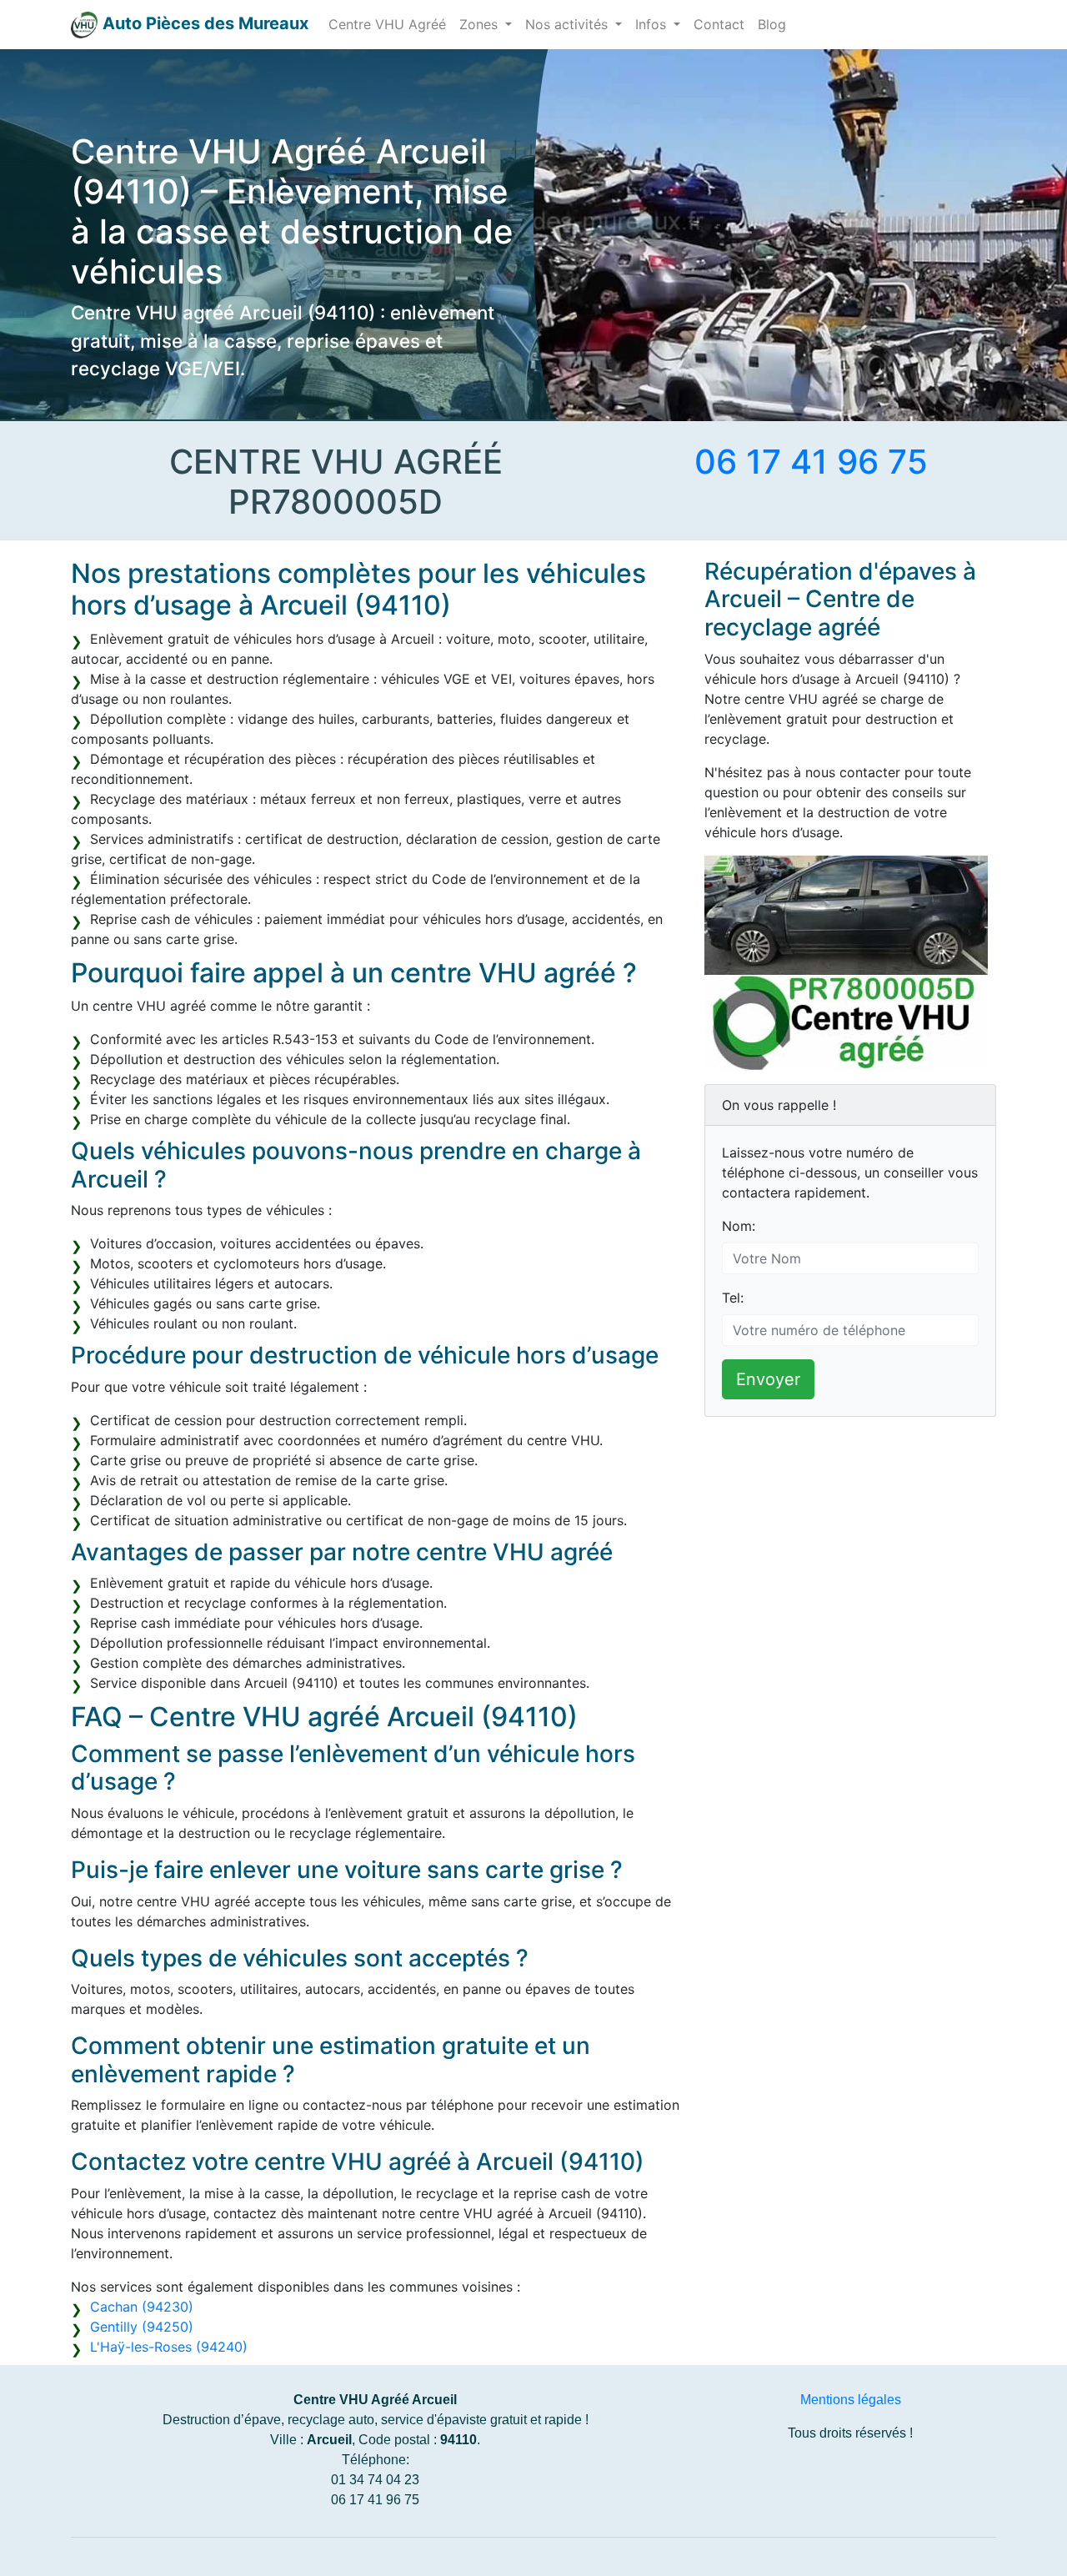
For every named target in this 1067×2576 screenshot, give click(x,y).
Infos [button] (653, 24)
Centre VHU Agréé (387, 24)
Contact (719, 24)
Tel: (733, 1298)
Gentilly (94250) (142, 2327)
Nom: (739, 1226)
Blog (772, 24)
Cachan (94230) (142, 2307)
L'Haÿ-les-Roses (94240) (169, 2347)
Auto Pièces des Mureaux (205, 23)
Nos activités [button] (569, 24)
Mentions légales (851, 2400)
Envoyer (768, 1379)
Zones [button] (481, 24)
